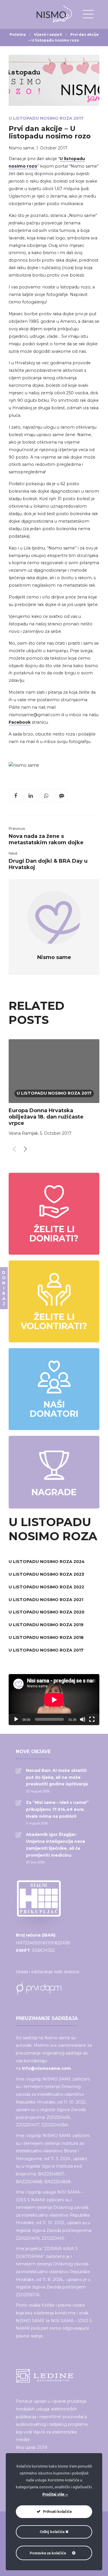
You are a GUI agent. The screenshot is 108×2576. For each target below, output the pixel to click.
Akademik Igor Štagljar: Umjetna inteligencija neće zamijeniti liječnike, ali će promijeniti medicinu (56, 1845)
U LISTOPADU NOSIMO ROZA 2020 (47, 1612)
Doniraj (4, 1288)
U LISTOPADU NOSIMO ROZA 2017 (46, 118)
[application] (54, 1700)
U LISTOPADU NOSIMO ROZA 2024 (47, 1562)
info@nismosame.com (46, 2068)
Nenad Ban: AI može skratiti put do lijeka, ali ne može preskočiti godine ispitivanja (57, 1777)
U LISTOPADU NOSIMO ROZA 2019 (46, 1625)
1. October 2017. (52, 148)
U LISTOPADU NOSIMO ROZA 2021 (46, 1600)
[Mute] (83, 1719)
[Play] (16, 1719)
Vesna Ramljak (23, 1133)
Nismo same (21, 148)
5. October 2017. (56, 1133)
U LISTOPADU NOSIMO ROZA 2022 (46, 1587)
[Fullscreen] (92, 1719)
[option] (54, 1089)
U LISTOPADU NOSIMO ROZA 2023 (46, 1574)
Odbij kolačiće (53, 2532)
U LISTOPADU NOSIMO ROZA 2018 (46, 1637)
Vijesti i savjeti (48, 34)
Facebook (20, 722)
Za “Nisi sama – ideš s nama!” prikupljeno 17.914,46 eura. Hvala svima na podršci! (57, 1809)
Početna (18, 34)
